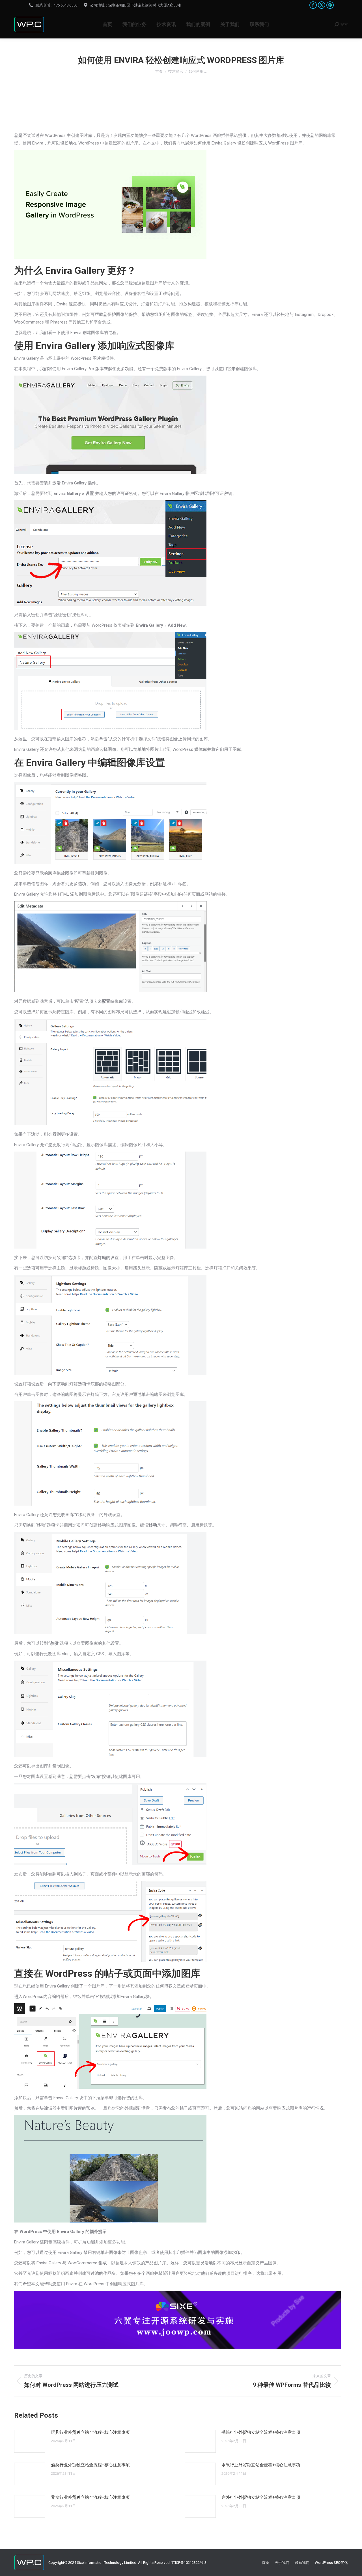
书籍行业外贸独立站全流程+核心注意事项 (261, 2432)
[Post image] (30, 2441)
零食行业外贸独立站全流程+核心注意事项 (90, 2497)
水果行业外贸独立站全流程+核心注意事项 (261, 2465)
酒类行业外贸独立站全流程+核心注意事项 (90, 2465)
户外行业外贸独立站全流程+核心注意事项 (261, 2497)
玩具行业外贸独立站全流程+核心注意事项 (90, 2432)
